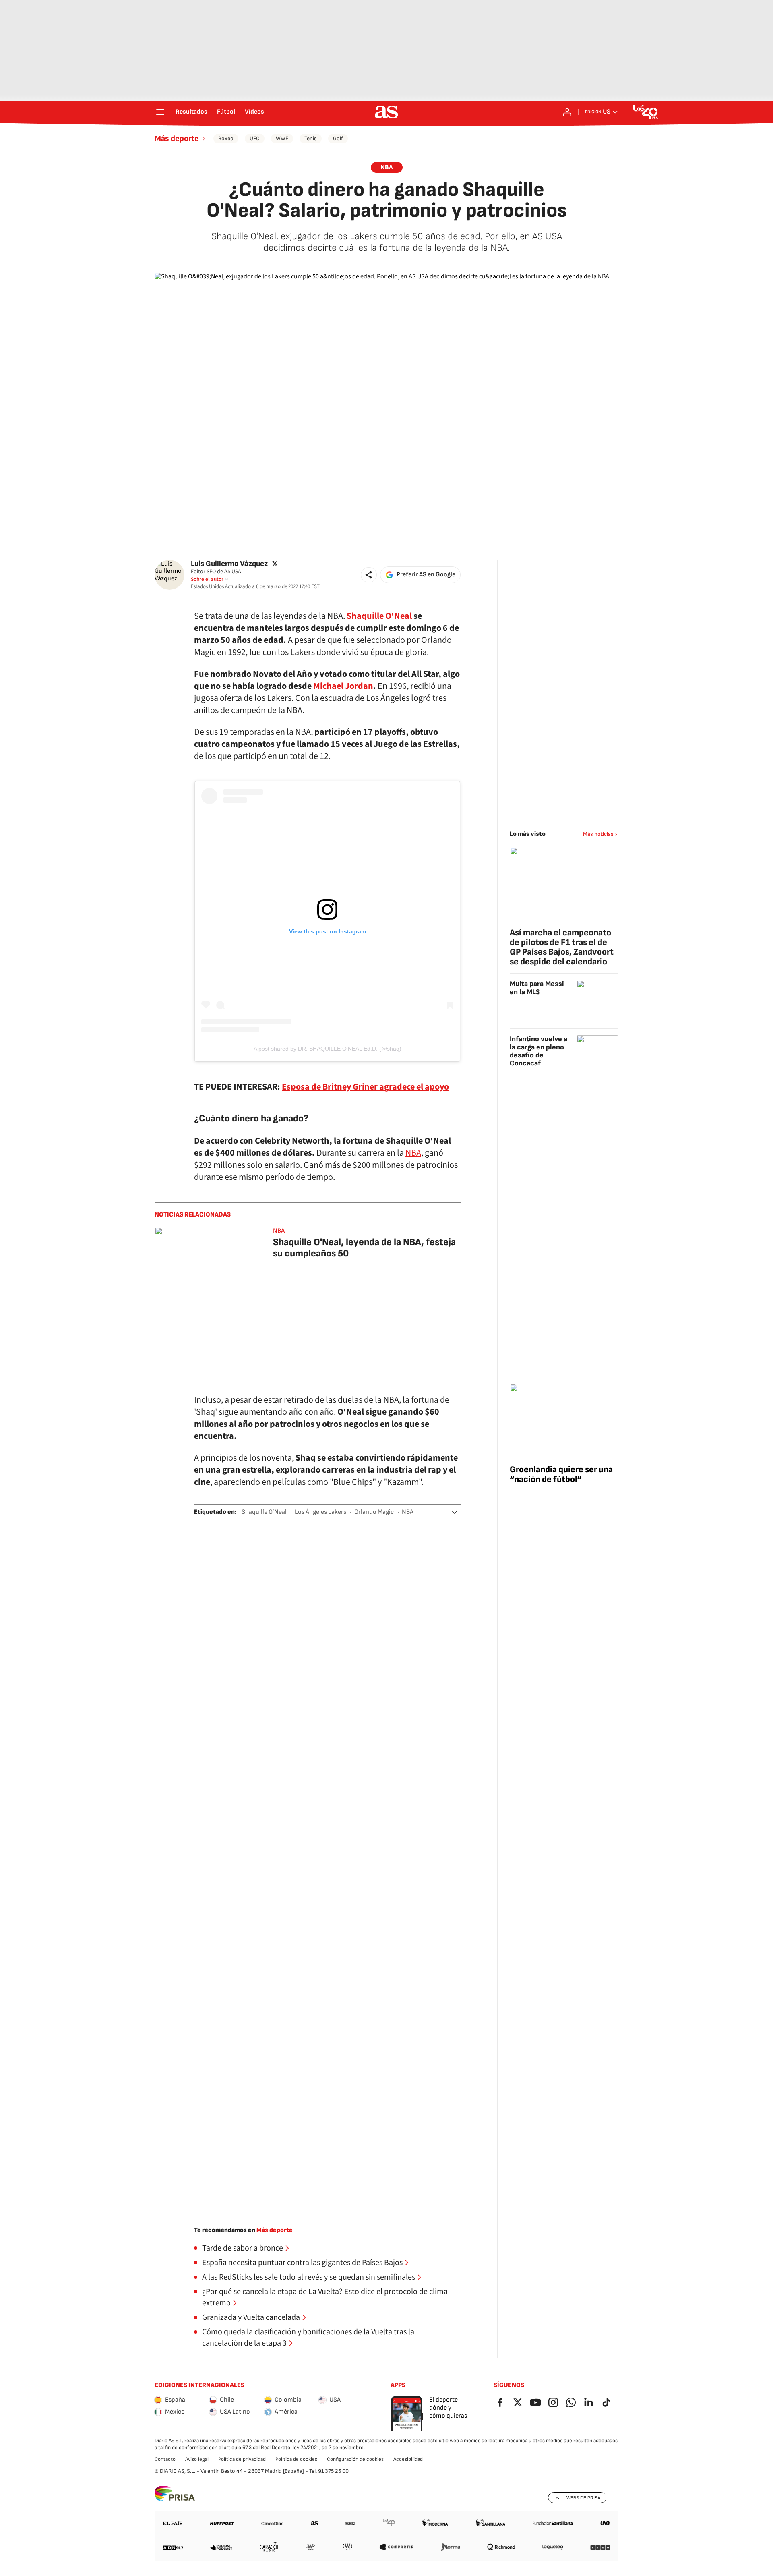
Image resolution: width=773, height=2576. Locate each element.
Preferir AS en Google (426, 575)
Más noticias (598, 834)
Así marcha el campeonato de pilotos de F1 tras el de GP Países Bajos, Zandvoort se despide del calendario (562, 947)
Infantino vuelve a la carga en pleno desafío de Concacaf (538, 1051)
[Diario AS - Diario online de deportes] (386, 112)
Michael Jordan (343, 686)
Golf (338, 138)
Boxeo (226, 138)
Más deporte (177, 139)
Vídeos (254, 112)
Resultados (191, 112)
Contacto (165, 2459)
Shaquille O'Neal (379, 616)
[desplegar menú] (160, 112)
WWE (282, 138)
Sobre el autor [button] (207, 579)
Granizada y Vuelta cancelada (251, 2317)
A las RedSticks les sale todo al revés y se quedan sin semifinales (309, 2277)
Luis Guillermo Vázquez (229, 564)
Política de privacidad (242, 2459)
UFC (255, 138)
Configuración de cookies (355, 2459)
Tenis (311, 138)
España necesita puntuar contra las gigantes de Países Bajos (302, 2263)
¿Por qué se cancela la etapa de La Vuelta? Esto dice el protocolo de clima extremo (325, 2297)
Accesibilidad (408, 2459)
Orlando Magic (374, 1512)
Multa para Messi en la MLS (537, 988)
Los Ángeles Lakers (320, 1512)
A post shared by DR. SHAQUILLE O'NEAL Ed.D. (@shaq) (328, 1049)
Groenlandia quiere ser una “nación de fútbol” (561, 1475)
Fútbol (226, 112)
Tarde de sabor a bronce (243, 2248)
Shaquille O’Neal (264, 1512)
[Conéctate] (567, 112)
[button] (369, 575)
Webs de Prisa (583, 2498)
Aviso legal (197, 2459)
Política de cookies (296, 2459)
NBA (387, 167)
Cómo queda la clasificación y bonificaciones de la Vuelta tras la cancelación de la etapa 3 (308, 2338)
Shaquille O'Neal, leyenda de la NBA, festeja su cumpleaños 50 (364, 1248)
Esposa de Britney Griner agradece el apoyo (365, 1087)
